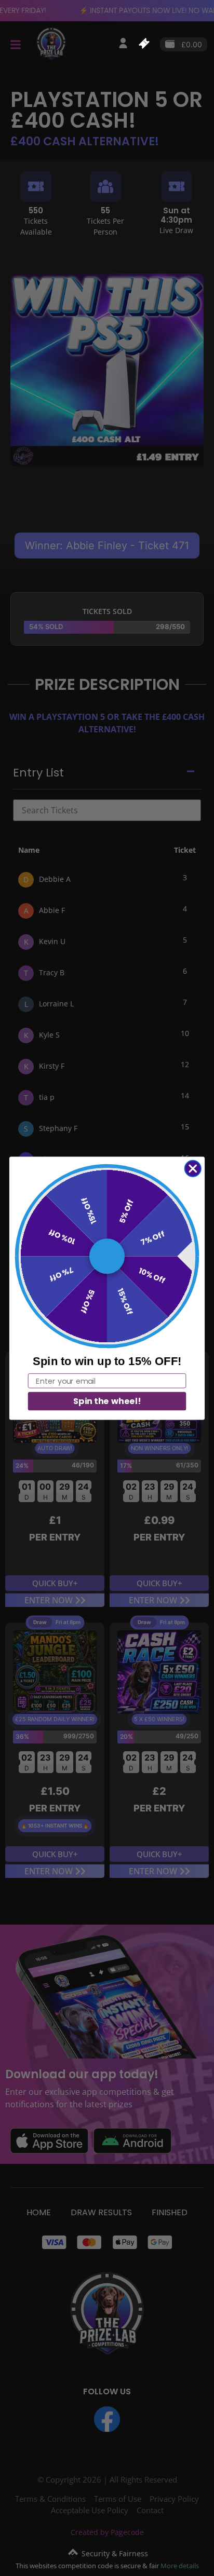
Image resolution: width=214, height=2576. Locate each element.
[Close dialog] (193, 1168)
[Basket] (144, 43)
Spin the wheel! (107, 1401)
